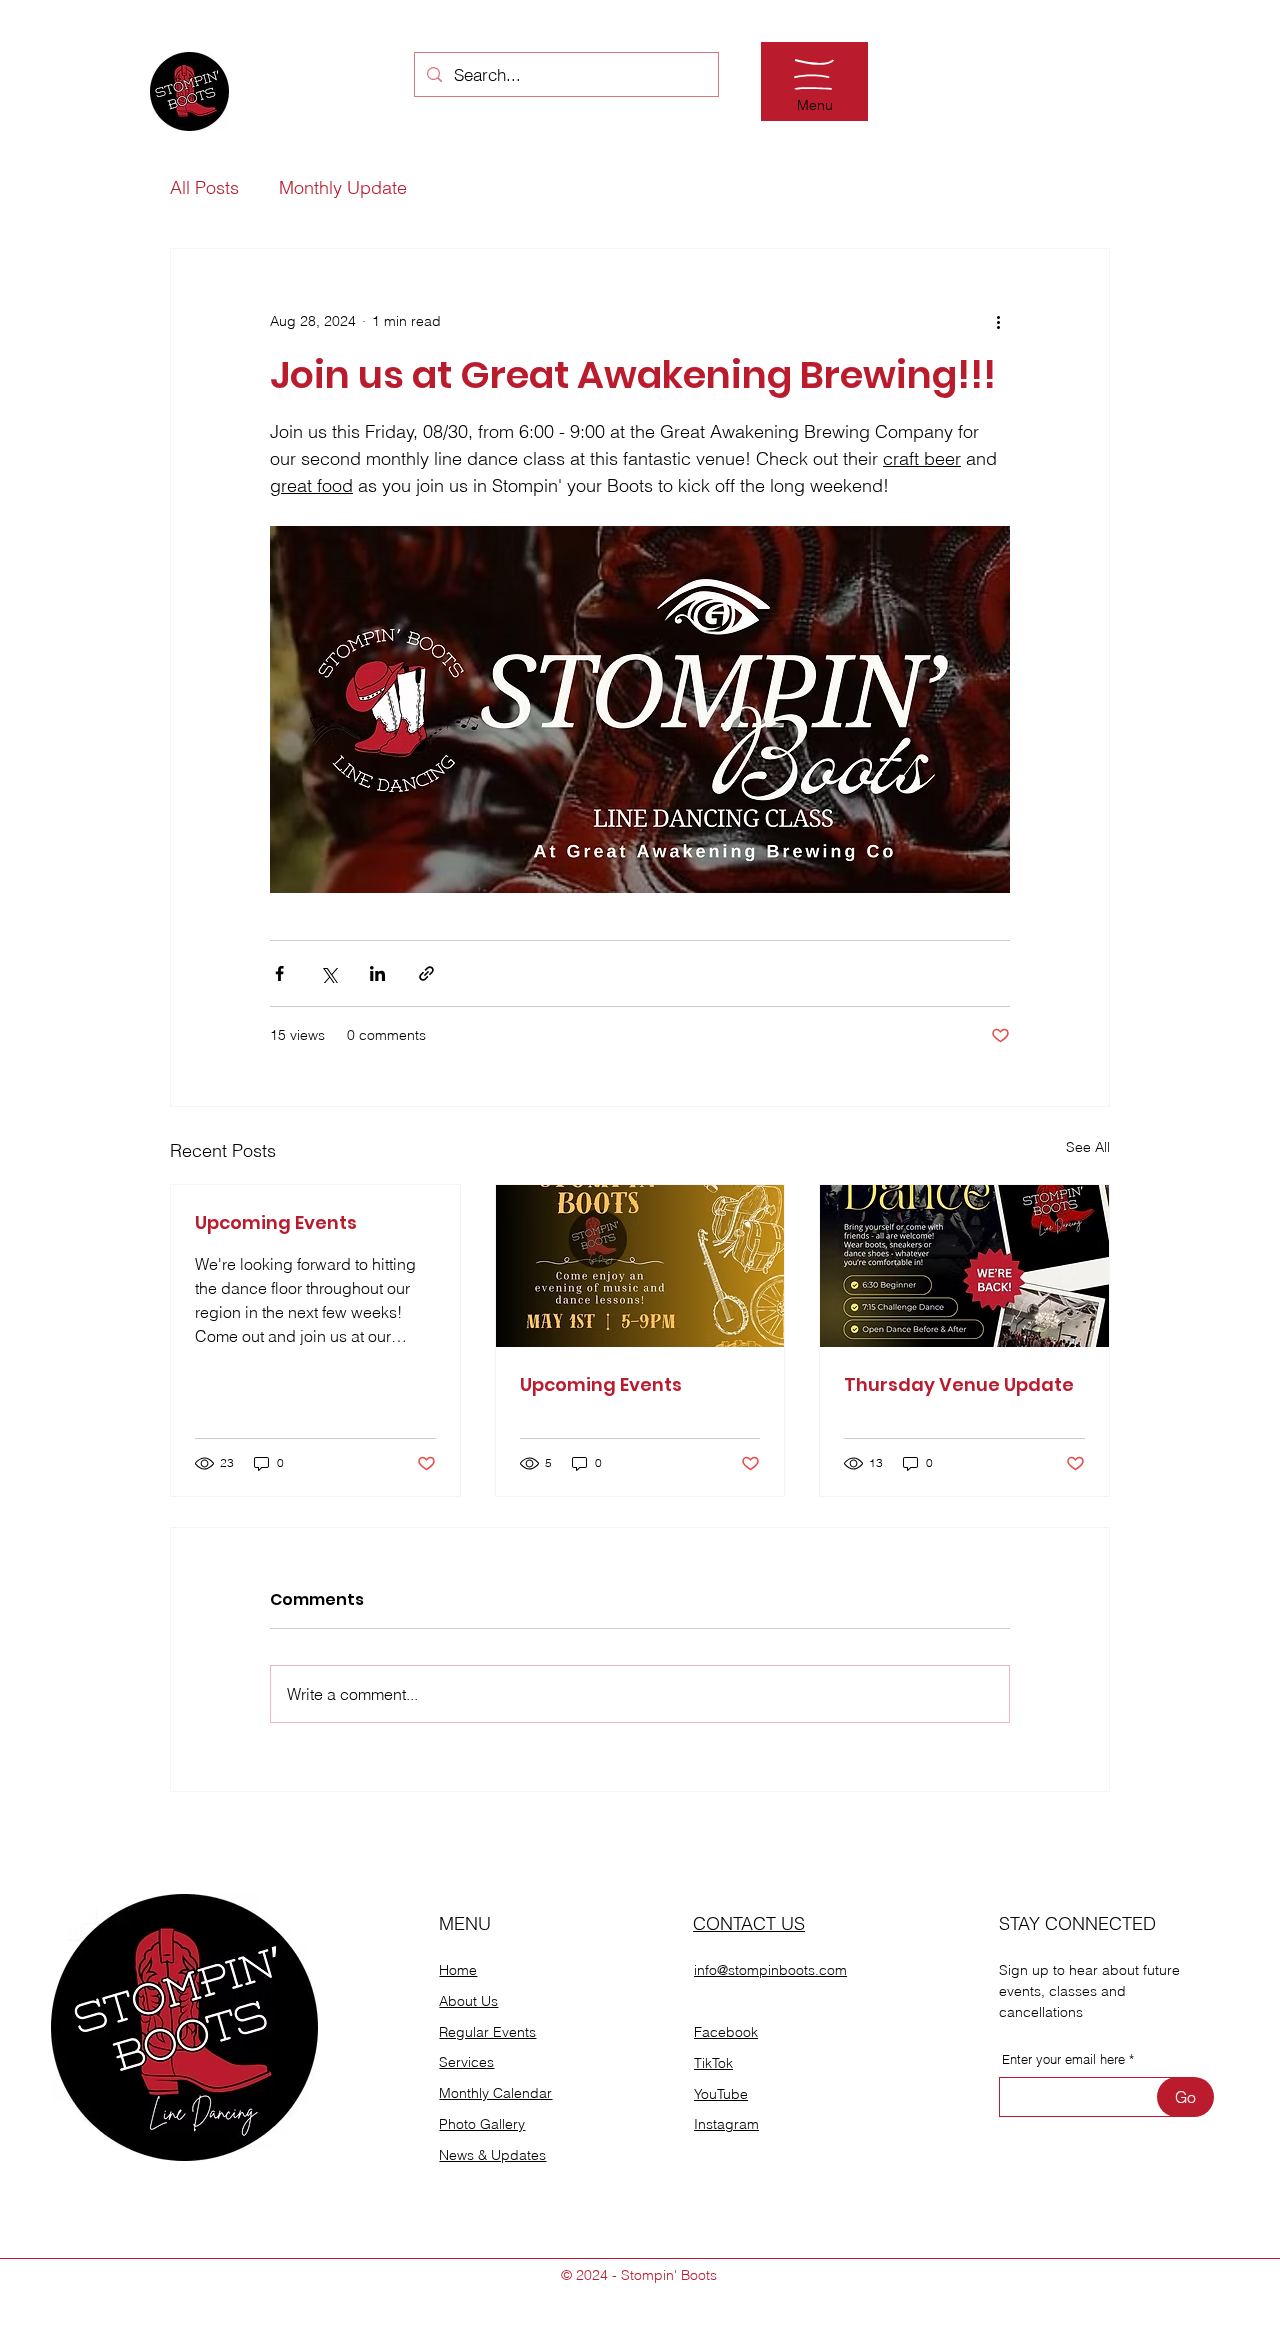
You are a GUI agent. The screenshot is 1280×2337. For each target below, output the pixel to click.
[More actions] (998, 321)
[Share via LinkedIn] (377, 973)
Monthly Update (343, 188)
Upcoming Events (276, 1222)
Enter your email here (1063, 2059)
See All (1088, 1147)
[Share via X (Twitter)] (328, 973)
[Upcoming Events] (640, 1266)
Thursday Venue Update (959, 1384)
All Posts (204, 188)
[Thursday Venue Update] (964, 1266)
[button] (814, 74)
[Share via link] (426, 973)
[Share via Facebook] (279, 973)
